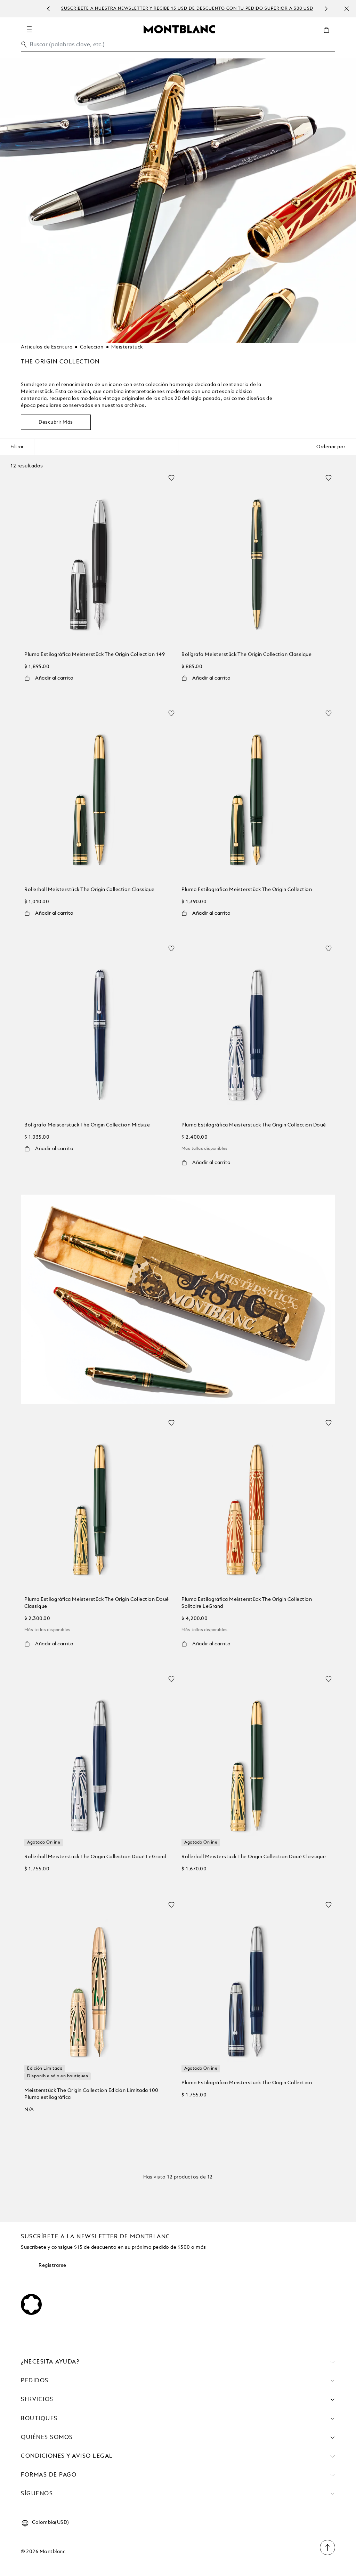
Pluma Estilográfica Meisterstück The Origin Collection (247, 890)
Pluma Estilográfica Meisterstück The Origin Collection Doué (254, 1125)
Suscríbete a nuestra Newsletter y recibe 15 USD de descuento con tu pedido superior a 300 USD (187, 9)
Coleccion (92, 347)
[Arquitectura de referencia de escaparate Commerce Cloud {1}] (179, 29)
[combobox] (178, 46)
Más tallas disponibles (205, 1149)
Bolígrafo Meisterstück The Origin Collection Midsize (87, 1125)
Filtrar (17, 447)
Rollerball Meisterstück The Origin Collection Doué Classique (254, 1857)
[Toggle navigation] (29, 29)
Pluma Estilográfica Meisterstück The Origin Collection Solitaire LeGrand (247, 1603)
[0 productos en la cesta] (329, 35)
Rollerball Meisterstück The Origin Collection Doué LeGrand (95, 1857)
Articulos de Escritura (47, 347)
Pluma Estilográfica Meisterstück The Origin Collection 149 (95, 655)
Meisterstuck (127, 347)
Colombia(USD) (51, 2522)
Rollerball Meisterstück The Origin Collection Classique (90, 890)
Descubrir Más (56, 422)
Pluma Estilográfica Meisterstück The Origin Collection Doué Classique (97, 1603)
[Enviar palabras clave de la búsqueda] (24, 45)
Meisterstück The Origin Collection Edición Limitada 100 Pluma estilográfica (91, 2094)
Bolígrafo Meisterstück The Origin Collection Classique (246, 655)
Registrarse (52, 2265)
